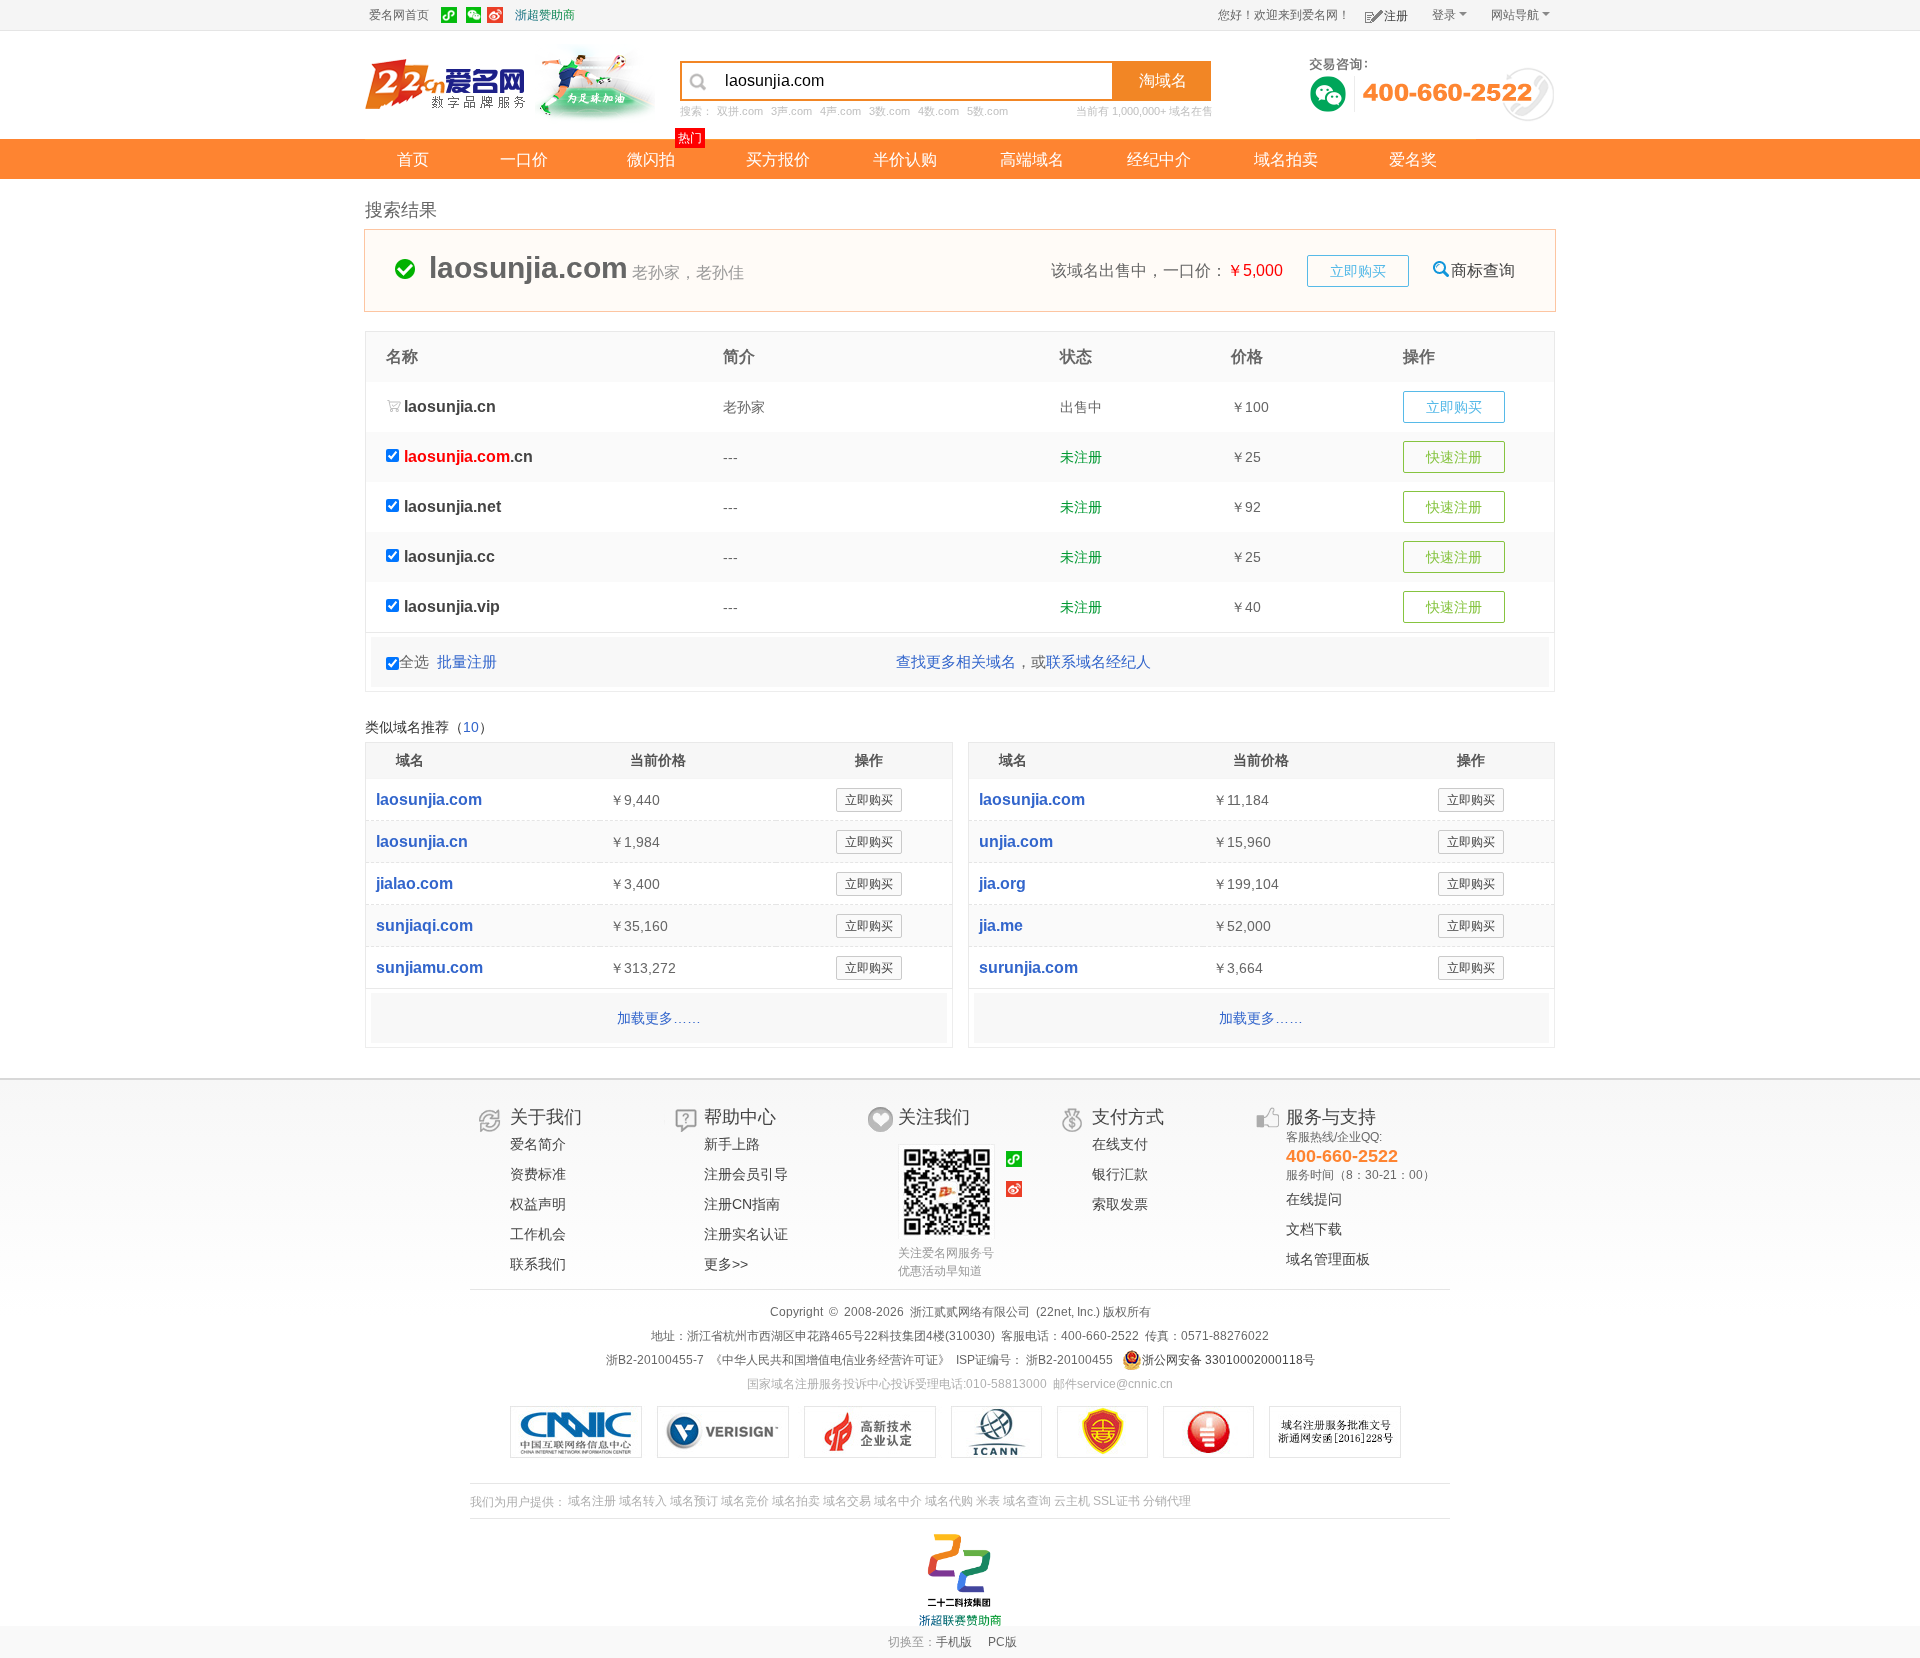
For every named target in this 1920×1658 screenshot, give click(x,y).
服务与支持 (1331, 1117)
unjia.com (1016, 841)
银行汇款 (1120, 1174)
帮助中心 (740, 1117)
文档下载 (1314, 1229)
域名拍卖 (1286, 159)
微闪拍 (651, 159)
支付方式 (1128, 1117)
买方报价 (778, 159)
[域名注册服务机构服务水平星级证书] (1218, 1432)
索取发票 (1120, 1204)
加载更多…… (659, 1018)
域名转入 (643, 1501)
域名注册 (592, 1501)
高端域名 (1032, 159)
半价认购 (905, 159)
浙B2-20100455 (1068, 1360)
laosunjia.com (429, 799)
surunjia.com (1028, 967)
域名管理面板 (1328, 1259)
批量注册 (467, 661)
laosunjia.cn (422, 841)
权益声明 (538, 1204)
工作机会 (538, 1234)
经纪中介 (1159, 159)
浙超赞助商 (545, 15)
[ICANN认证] (1004, 1432)
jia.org (1002, 883)
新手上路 (732, 1144)
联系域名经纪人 (1098, 661)
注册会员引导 (746, 1174)
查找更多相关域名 (956, 661)
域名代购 (949, 1501)
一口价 (524, 159)
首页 (413, 159)
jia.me (1001, 925)
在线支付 (1120, 1144)
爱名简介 (538, 1144)
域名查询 (1027, 1501)
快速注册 (1454, 457)
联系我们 (538, 1264)
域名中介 (898, 1501)
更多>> (726, 1264)
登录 (1444, 15)
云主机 (1072, 1501)
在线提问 (1314, 1199)
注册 (1396, 16)
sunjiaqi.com (424, 925)
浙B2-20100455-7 (655, 1360)
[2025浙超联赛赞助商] (960, 1580)
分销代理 (1167, 1501)
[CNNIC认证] (583, 1432)
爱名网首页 (399, 15)
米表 (988, 1501)
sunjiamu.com (429, 967)
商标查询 (1483, 270)
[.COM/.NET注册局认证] (730, 1432)
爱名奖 (1413, 159)
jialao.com (414, 883)
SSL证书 (1116, 1501)
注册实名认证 (746, 1234)
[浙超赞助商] (595, 83)
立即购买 (1358, 271)
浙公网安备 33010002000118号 (1228, 1360)
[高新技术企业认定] (877, 1432)
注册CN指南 (742, 1204)
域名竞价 (745, 1501)
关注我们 (934, 1117)
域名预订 (694, 1501)
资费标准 (538, 1174)
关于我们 (546, 1117)
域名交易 (847, 1501)
